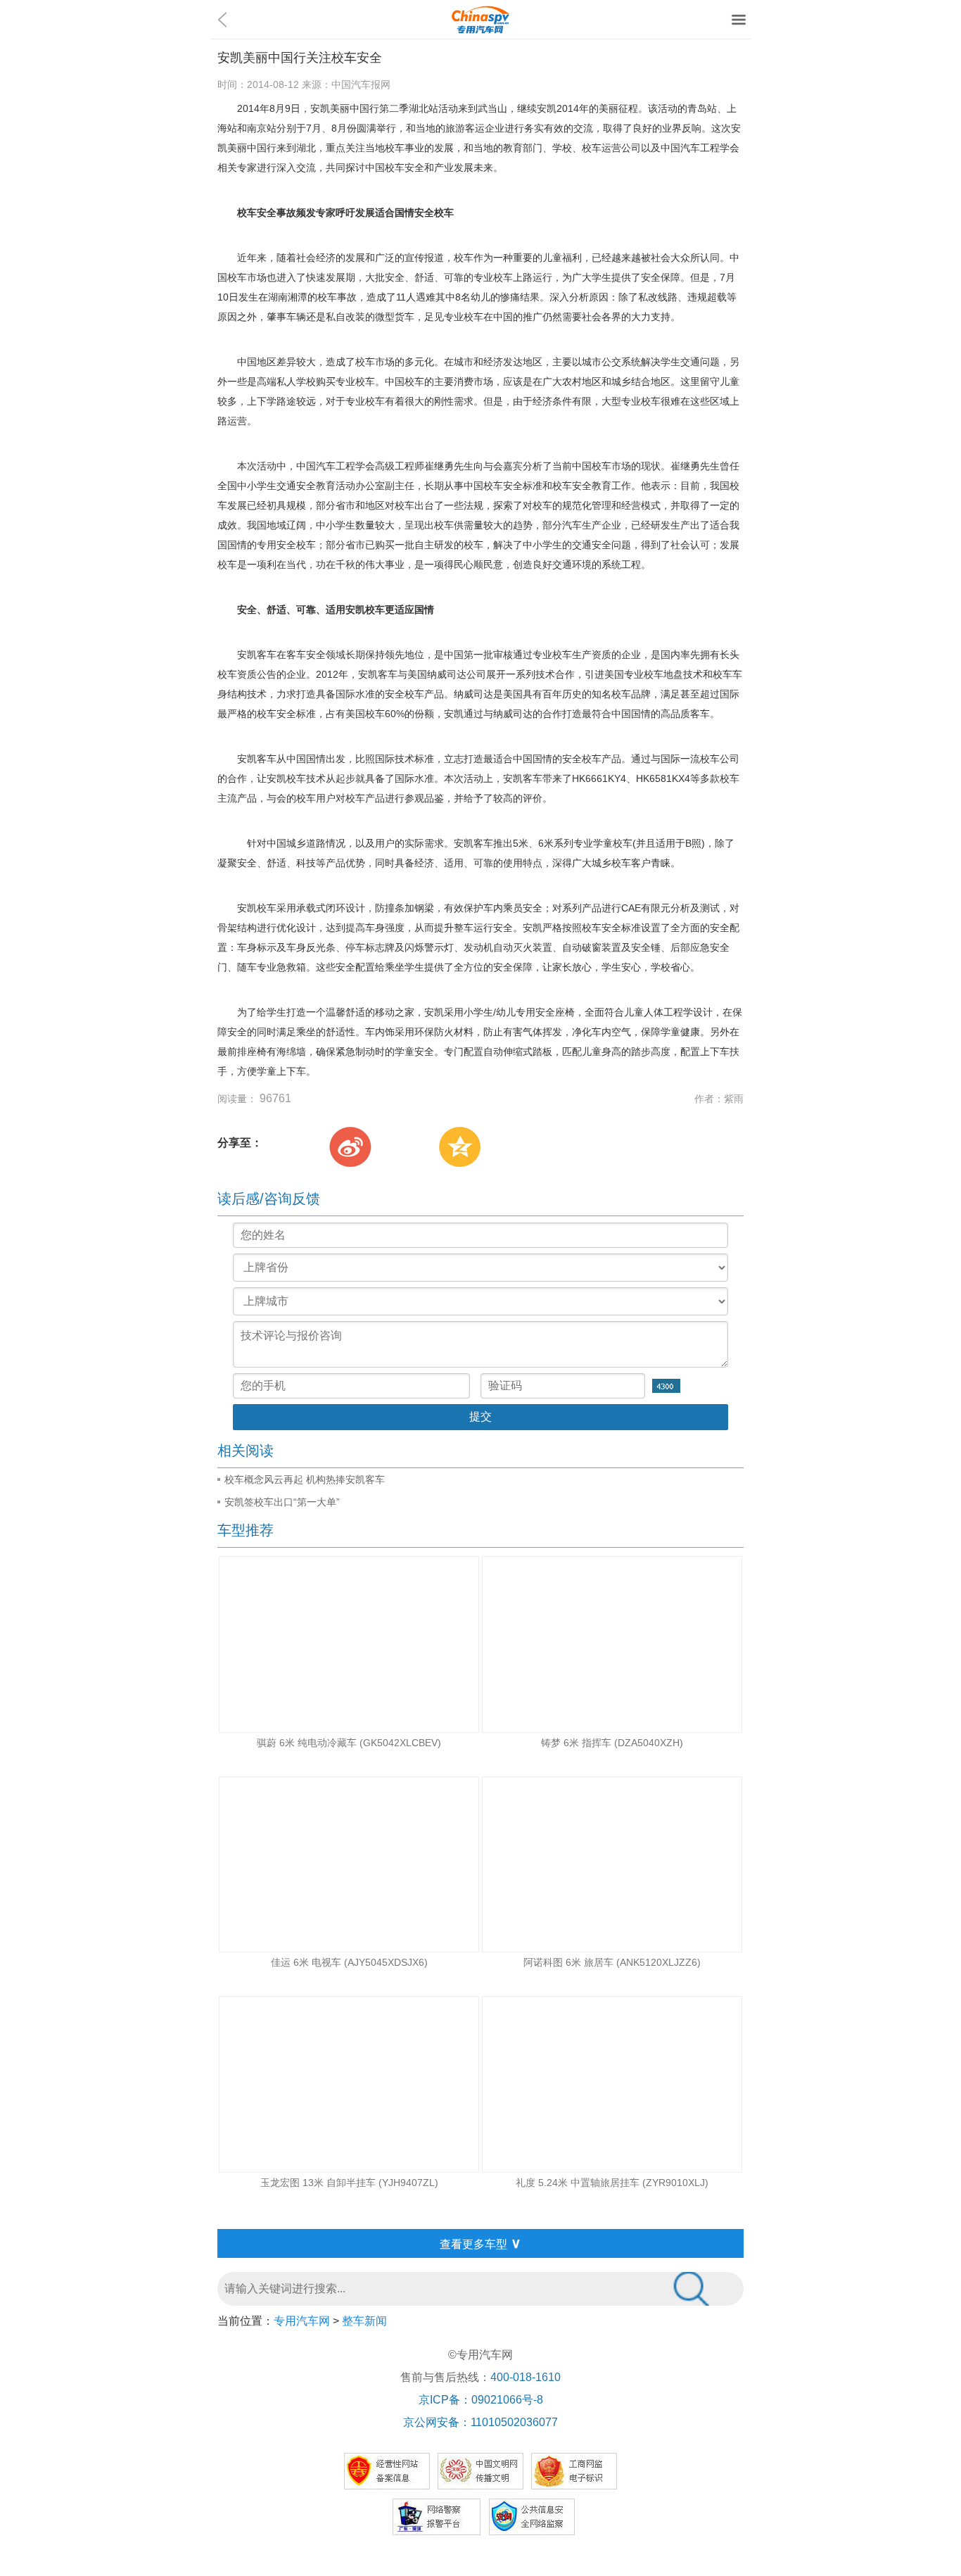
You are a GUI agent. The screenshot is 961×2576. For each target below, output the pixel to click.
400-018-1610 (526, 2377)
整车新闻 (364, 2321)
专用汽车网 (302, 2321)
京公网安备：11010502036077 (480, 2422)
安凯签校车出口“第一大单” (282, 1502)
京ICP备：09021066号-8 (481, 2400)
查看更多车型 (480, 2243)
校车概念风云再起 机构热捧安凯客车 (305, 1479)
